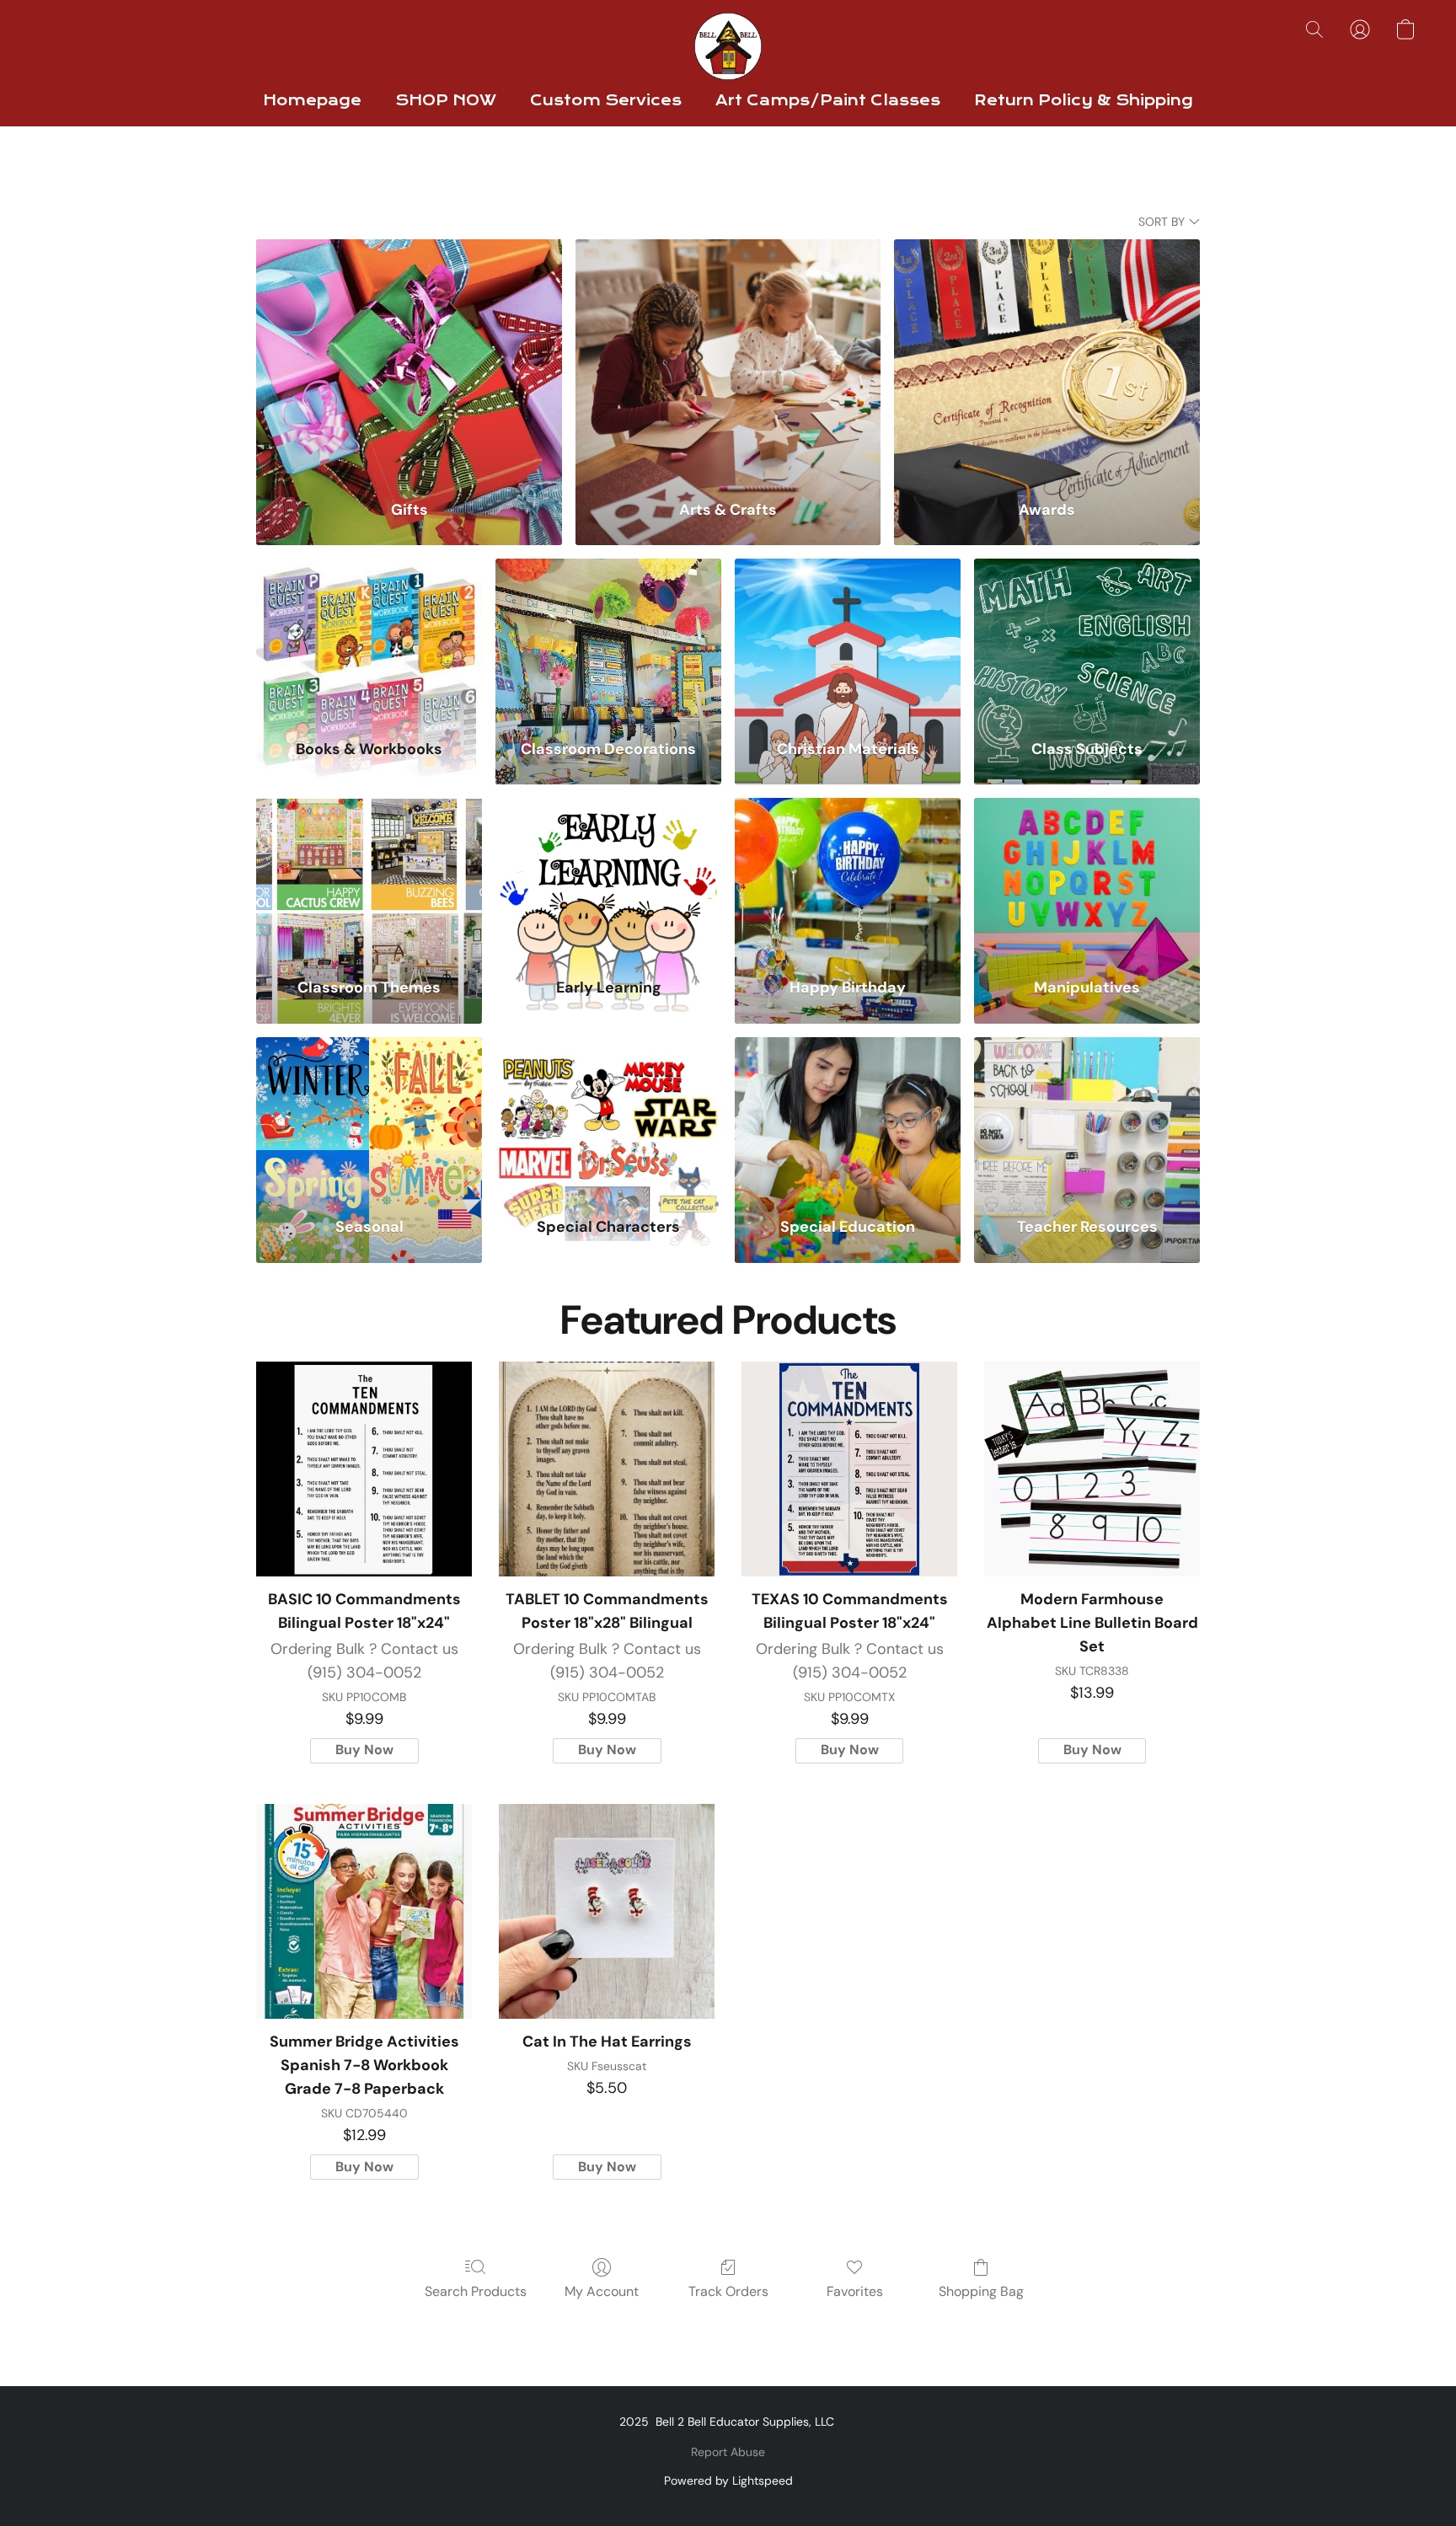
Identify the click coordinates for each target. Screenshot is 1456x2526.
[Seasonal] (369, 1117)
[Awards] (1047, 359)
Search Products (476, 2291)
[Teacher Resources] (1087, 1117)
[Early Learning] (608, 878)
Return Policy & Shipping (1084, 101)
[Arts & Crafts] (728, 359)
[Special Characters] (608, 1117)
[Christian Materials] (848, 638)
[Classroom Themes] (369, 878)
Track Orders (728, 2291)
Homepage (312, 101)
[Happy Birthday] (848, 878)
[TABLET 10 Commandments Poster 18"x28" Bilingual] (607, 1469)
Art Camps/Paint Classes (828, 101)
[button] (728, 46)
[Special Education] (848, 1117)
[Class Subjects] (1087, 638)
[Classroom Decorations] (608, 638)
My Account (602, 2291)
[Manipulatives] (1087, 878)
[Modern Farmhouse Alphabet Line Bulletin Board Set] (1092, 1469)
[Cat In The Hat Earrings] (607, 1912)
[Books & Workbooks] (369, 638)
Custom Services (606, 101)
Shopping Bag (981, 2291)
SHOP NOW (446, 101)
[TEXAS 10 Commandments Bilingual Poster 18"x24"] (849, 1469)
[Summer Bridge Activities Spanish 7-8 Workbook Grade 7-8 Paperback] (364, 1912)
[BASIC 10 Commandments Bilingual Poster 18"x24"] (364, 1469)
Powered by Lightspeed (728, 2481)
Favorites (855, 2291)
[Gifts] (409, 359)
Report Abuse (728, 2452)
